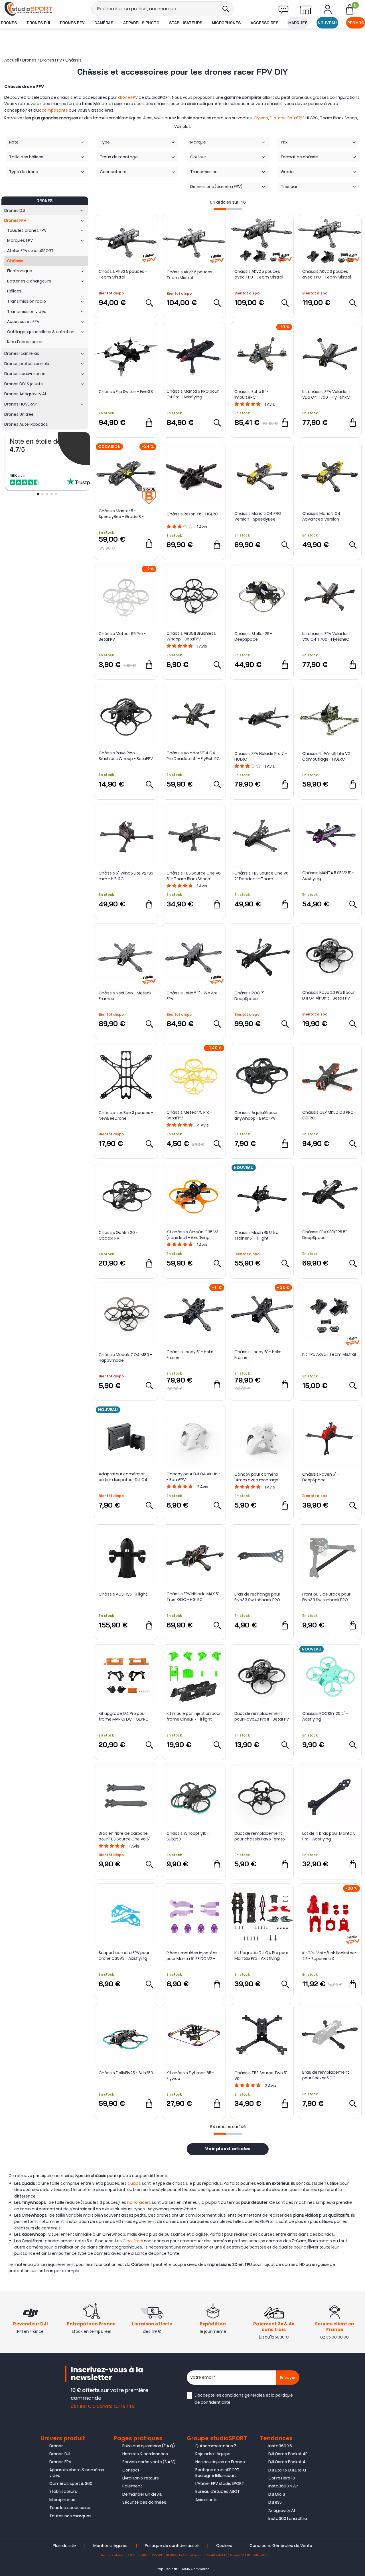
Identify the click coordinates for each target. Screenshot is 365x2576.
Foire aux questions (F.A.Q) (149, 2446)
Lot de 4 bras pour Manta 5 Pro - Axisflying (329, 1836)
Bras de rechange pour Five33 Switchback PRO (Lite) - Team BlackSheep (259, 1597)
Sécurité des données (144, 2502)
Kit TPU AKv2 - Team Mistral (329, 1354)
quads (134, 2183)
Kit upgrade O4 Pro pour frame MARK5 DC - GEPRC (124, 1716)
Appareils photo (141, 23)
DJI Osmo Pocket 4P (288, 2454)
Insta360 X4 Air (283, 2486)
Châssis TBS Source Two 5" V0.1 (261, 2076)
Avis (270, 404)
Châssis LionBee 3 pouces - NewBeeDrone (126, 1115)
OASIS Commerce (195, 2569)
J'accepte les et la (244, 2399)
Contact (131, 2470)
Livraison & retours (141, 2478)
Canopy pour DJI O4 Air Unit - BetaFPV (193, 1477)
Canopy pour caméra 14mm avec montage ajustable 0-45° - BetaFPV (260, 1477)
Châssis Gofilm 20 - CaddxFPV (118, 1235)
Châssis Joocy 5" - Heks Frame (190, 1355)
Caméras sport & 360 (71, 2483)
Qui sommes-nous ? (216, 2446)
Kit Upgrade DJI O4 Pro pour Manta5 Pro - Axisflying (261, 1955)
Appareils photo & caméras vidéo (77, 2473)
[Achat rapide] (149, 423)
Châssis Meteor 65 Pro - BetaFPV (122, 636)
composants (55, 110)
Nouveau (327, 23)
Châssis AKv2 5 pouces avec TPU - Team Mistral (259, 274)
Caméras (104, 23)
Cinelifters (133, 2241)
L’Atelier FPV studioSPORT (220, 2483)
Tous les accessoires (70, 2508)
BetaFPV (296, 118)
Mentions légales (110, 2546)
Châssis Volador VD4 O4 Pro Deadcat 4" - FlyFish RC (193, 756)
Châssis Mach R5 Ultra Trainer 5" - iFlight (256, 1235)
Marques (298, 23)
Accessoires (264, 23)
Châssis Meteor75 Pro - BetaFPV (189, 1115)
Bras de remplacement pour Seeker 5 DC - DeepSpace (326, 2075)
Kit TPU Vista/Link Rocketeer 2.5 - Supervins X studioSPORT (329, 1956)
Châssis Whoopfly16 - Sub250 (188, 1836)
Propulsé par (166, 2569)
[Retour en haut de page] (358, 1797)
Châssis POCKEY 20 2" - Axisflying (325, 1716)
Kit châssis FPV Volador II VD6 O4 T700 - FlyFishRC (326, 394)
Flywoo (261, 118)
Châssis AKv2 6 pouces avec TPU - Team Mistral (327, 274)
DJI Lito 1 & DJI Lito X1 (287, 2470)
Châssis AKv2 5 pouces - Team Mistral (123, 274)
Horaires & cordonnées (145, 2454)
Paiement (132, 2486)
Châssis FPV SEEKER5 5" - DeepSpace (326, 1235)
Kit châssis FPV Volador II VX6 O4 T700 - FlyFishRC (326, 636)
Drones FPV (72, 23)
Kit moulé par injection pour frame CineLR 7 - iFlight (194, 1716)
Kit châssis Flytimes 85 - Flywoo (190, 2076)
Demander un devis (142, 2494)
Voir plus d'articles (228, 2149)
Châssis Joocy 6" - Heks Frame (258, 1355)
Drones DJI (38, 23)
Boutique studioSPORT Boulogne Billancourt (217, 2473)
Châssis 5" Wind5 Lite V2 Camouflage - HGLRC (326, 756)
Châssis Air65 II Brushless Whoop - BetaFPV (191, 636)
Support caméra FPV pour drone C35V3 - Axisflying (124, 1955)
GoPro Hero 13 (282, 2478)
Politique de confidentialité (172, 2546)
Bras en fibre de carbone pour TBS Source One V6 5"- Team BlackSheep (125, 1836)
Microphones (226, 23)
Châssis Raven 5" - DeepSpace (321, 1477)
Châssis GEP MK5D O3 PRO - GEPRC (329, 1115)
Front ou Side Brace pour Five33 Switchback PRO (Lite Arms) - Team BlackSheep (326, 1597)
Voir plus (182, 126)
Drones (9, 23)
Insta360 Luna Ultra (288, 2518)
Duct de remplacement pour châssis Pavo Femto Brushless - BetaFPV (260, 1836)
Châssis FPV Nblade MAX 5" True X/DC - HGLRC (193, 1597)
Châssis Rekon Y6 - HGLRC (192, 514)
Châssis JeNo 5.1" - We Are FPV (192, 996)
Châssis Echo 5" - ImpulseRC (252, 394)
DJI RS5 (275, 2502)
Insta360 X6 (280, 2446)
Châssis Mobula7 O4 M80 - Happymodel (125, 1357)
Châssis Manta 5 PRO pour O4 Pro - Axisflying (193, 394)
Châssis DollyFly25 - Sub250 (126, 2073)
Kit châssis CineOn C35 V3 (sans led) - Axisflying (192, 1235)
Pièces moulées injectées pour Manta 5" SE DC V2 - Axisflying (192, 1956)
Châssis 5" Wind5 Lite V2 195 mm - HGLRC (126, 876)
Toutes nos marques (70, 2516)
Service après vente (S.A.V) (149, 2462)
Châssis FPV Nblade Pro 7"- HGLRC (261, 756)
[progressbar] (228, 209)
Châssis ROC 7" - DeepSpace (251, 996)
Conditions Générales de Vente (281, 2546)
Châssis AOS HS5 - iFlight (123, 1594)
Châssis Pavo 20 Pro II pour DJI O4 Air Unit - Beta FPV (328, 995)
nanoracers (139, 2202)
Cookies (224, 2546)
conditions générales (244, 2395)
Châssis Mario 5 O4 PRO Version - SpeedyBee (258, 516)
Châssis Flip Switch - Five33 (126, 392)
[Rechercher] (226, 9)
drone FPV (128, 97)
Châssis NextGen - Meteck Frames (125, 996)
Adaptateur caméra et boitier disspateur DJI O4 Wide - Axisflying (123, 1477)
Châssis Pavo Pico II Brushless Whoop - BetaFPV (126, 756)
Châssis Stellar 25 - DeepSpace (253, 636)
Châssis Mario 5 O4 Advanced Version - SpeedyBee (322, 516)
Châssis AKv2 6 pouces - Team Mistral (191, 275)
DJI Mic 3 (277, 2494)
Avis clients (206, 2500)
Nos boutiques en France (220, 2462)
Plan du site (64, 2546)
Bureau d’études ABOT (218, 2491)
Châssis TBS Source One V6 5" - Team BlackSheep (194, 876)
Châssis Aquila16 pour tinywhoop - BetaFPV (256, 1115)
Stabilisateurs (186, 23)
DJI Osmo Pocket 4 (287, 2462)
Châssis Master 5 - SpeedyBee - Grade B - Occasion (121, 514)
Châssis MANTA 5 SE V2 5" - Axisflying (328, 876)
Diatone (278, 118)
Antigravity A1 (282, 2511)
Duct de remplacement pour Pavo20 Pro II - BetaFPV (262, 1716)
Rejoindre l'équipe (213, 2454)
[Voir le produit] (149, 303)
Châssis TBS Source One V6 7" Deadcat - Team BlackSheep (261, 876)
